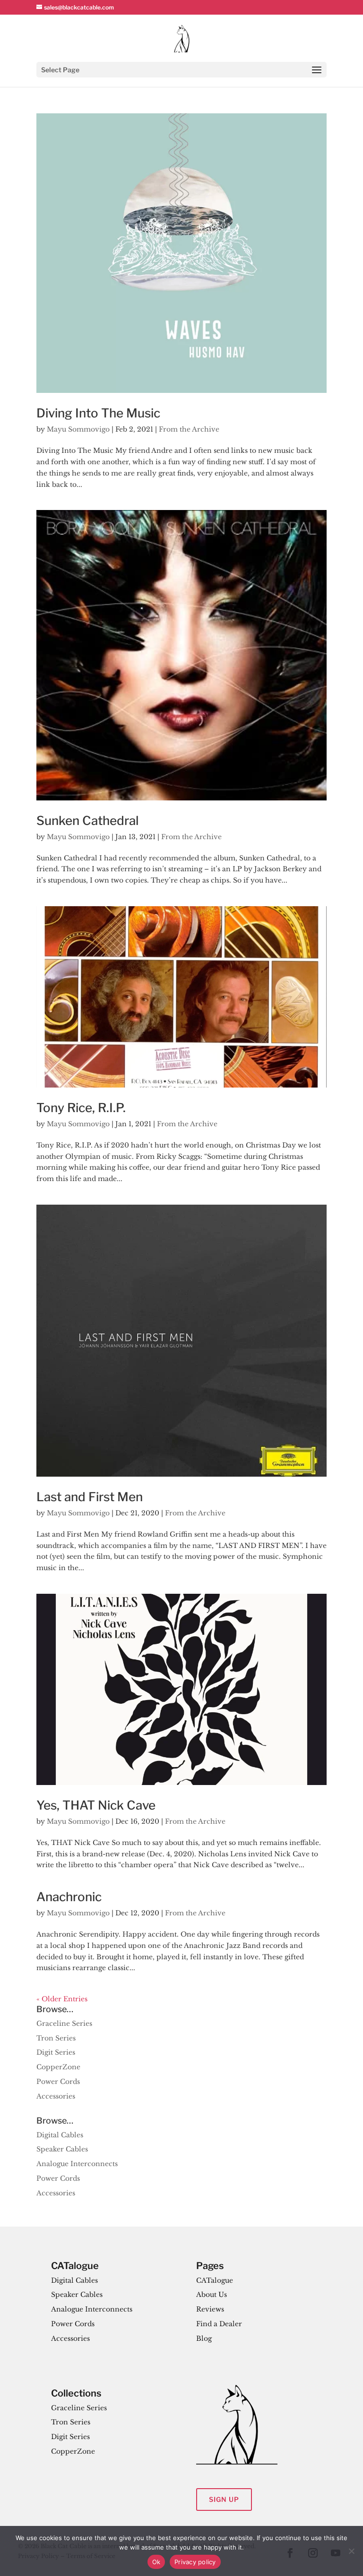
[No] (351, 2551)
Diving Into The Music (98, 413)
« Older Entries (62, 1999)
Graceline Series (64, 2023)
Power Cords (58, 2082)
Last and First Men (90, 1497)
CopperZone (58, 2067)
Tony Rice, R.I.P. (81, 1108)
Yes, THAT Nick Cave (96, 1805)
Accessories (56, 2096)
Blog (204, 2338)
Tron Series (56, 2038)
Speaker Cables (62, 2149)
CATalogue (215, 2280)
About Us (212, 2295)
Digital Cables (60, 2135)
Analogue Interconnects (77, 2164)
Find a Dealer (219, 2324)
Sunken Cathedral (87, 820)
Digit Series (56, 2052)
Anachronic (69, 1897)
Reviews (210, 2309)
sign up (224, 2499)
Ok (156, 2562)
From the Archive (189, 429)
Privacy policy (195, 2562)
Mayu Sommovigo (78, 429)
